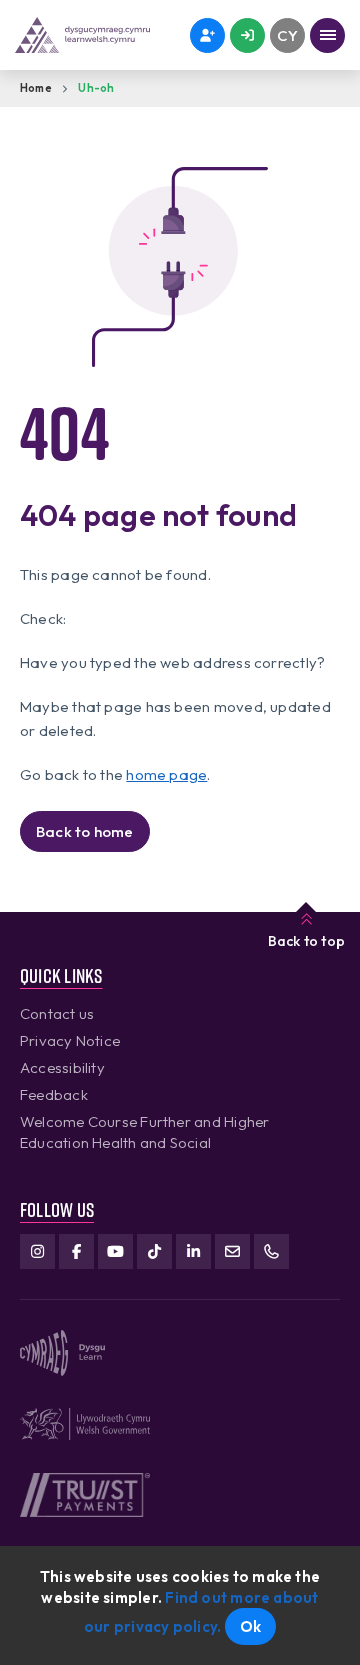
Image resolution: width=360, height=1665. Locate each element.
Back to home (85, 831)
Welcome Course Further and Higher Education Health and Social (144, 1132)
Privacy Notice (70, 1040)
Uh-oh (96, 88)
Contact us (57, 1013)
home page (166, 774)
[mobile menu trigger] (327, 35)
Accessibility (62, 1067)
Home (36, 88)
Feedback (54, 1094)
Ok (250, 1626)
